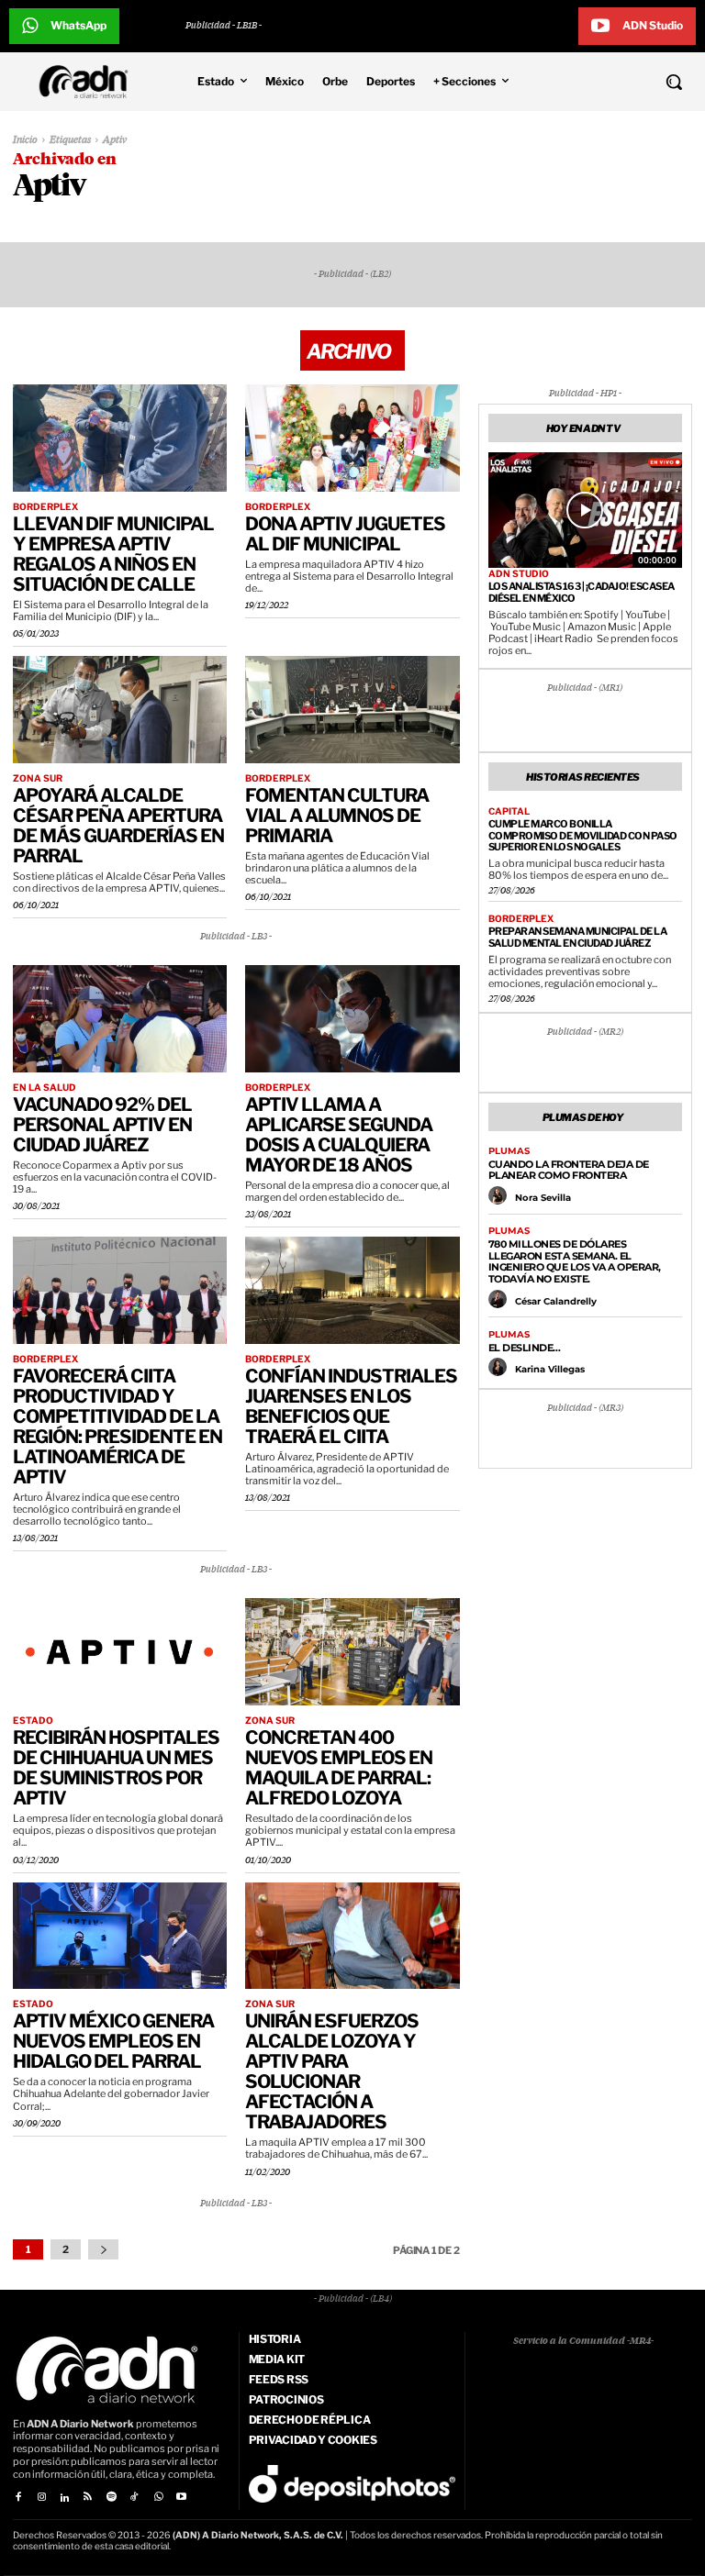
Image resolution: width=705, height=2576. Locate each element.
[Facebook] (18, 2498)
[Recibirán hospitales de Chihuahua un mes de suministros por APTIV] (120, 1652)
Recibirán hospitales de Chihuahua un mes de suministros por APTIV (116, 1768)
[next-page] (103, 2249)
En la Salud (45, 1087)
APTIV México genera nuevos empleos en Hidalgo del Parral (113, 2041)
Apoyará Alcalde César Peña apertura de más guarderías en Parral (118, 826)
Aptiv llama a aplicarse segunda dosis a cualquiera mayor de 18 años (339, 1135)
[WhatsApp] (157, 2498)
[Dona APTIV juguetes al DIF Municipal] (352, 438)
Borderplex (45, 506)
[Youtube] (181, 2498)
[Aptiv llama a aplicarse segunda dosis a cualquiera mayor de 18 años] (352, 1019)
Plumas (509, 1151)
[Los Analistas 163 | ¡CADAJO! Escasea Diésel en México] (585, 511)
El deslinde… (525, 1348)
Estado (33, 1720)
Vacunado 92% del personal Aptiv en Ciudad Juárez (102, 1125)
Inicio (25, 140)
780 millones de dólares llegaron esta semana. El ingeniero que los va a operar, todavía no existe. (575, 1261)
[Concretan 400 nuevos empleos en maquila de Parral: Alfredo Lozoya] (352, 1652)
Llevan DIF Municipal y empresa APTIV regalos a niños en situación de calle (113, 554)
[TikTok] (134, 2498)
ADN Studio (519, 573)
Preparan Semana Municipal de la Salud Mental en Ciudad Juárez (578, 937)
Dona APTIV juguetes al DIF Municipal (345, 534)
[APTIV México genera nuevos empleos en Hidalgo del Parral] (120, 1936)
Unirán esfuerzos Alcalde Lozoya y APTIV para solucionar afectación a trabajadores (332, 2071)
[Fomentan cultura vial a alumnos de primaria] (352, 710)
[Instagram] (41, 2498)
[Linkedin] (65, 2498)
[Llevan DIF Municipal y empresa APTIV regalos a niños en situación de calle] (120, 438)
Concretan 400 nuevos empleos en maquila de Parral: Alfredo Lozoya (339, 1768)
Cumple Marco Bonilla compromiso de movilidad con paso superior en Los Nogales (583, 835)
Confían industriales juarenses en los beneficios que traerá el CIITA (351, 1406)
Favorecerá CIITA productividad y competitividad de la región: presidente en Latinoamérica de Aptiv (117, 1427)
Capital (509, 811)
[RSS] (88, 2498)
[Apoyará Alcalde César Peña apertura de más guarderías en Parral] (120, 710)
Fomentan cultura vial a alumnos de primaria (337, 816)
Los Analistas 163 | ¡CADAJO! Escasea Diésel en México (582, 592)
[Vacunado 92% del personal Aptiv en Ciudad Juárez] (120, 1019)
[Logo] (88, 82)
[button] (617, 82)
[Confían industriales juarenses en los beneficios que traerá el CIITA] (352, 1290)
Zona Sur (38, 778)
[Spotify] (112, 2498)
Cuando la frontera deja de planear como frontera (569, 1170)
